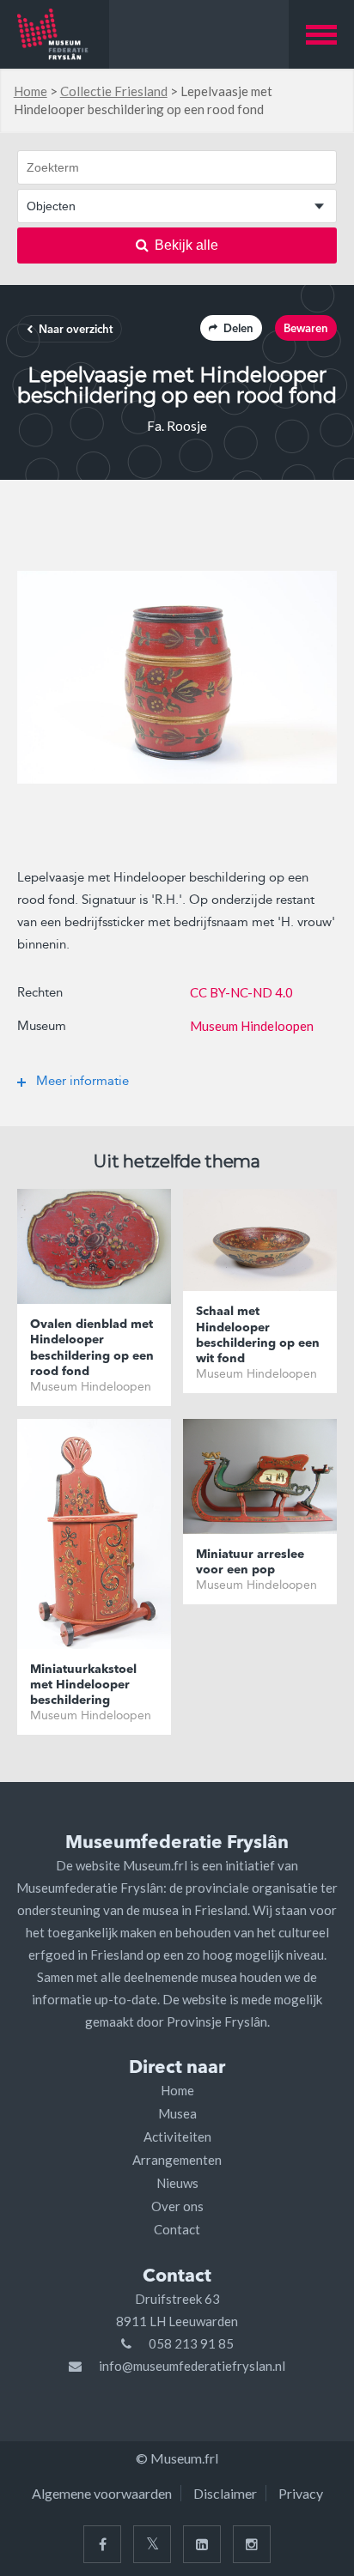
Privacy (301, 2493)
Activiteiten (177, 2137)
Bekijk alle (186, 245)
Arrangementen (177, 2160)
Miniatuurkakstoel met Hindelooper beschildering (83, 1685)
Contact (177, 2229)
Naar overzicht (76, 330)
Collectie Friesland (114, 91)
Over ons (177, 2206)
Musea (177, 2113)
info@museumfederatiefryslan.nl (192, 2366)
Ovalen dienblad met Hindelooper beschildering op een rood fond (92, 1348)
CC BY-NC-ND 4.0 (241, 992)
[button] (321, 34)
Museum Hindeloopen (252, 1026)
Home (31, 91)
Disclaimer (225, 2493)
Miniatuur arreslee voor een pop (250, 1562)
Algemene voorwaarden (102, 2493)
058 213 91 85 (191, 2343)
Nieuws (177, 2183)
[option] (177, 677)
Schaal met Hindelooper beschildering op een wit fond (258, 1335)
